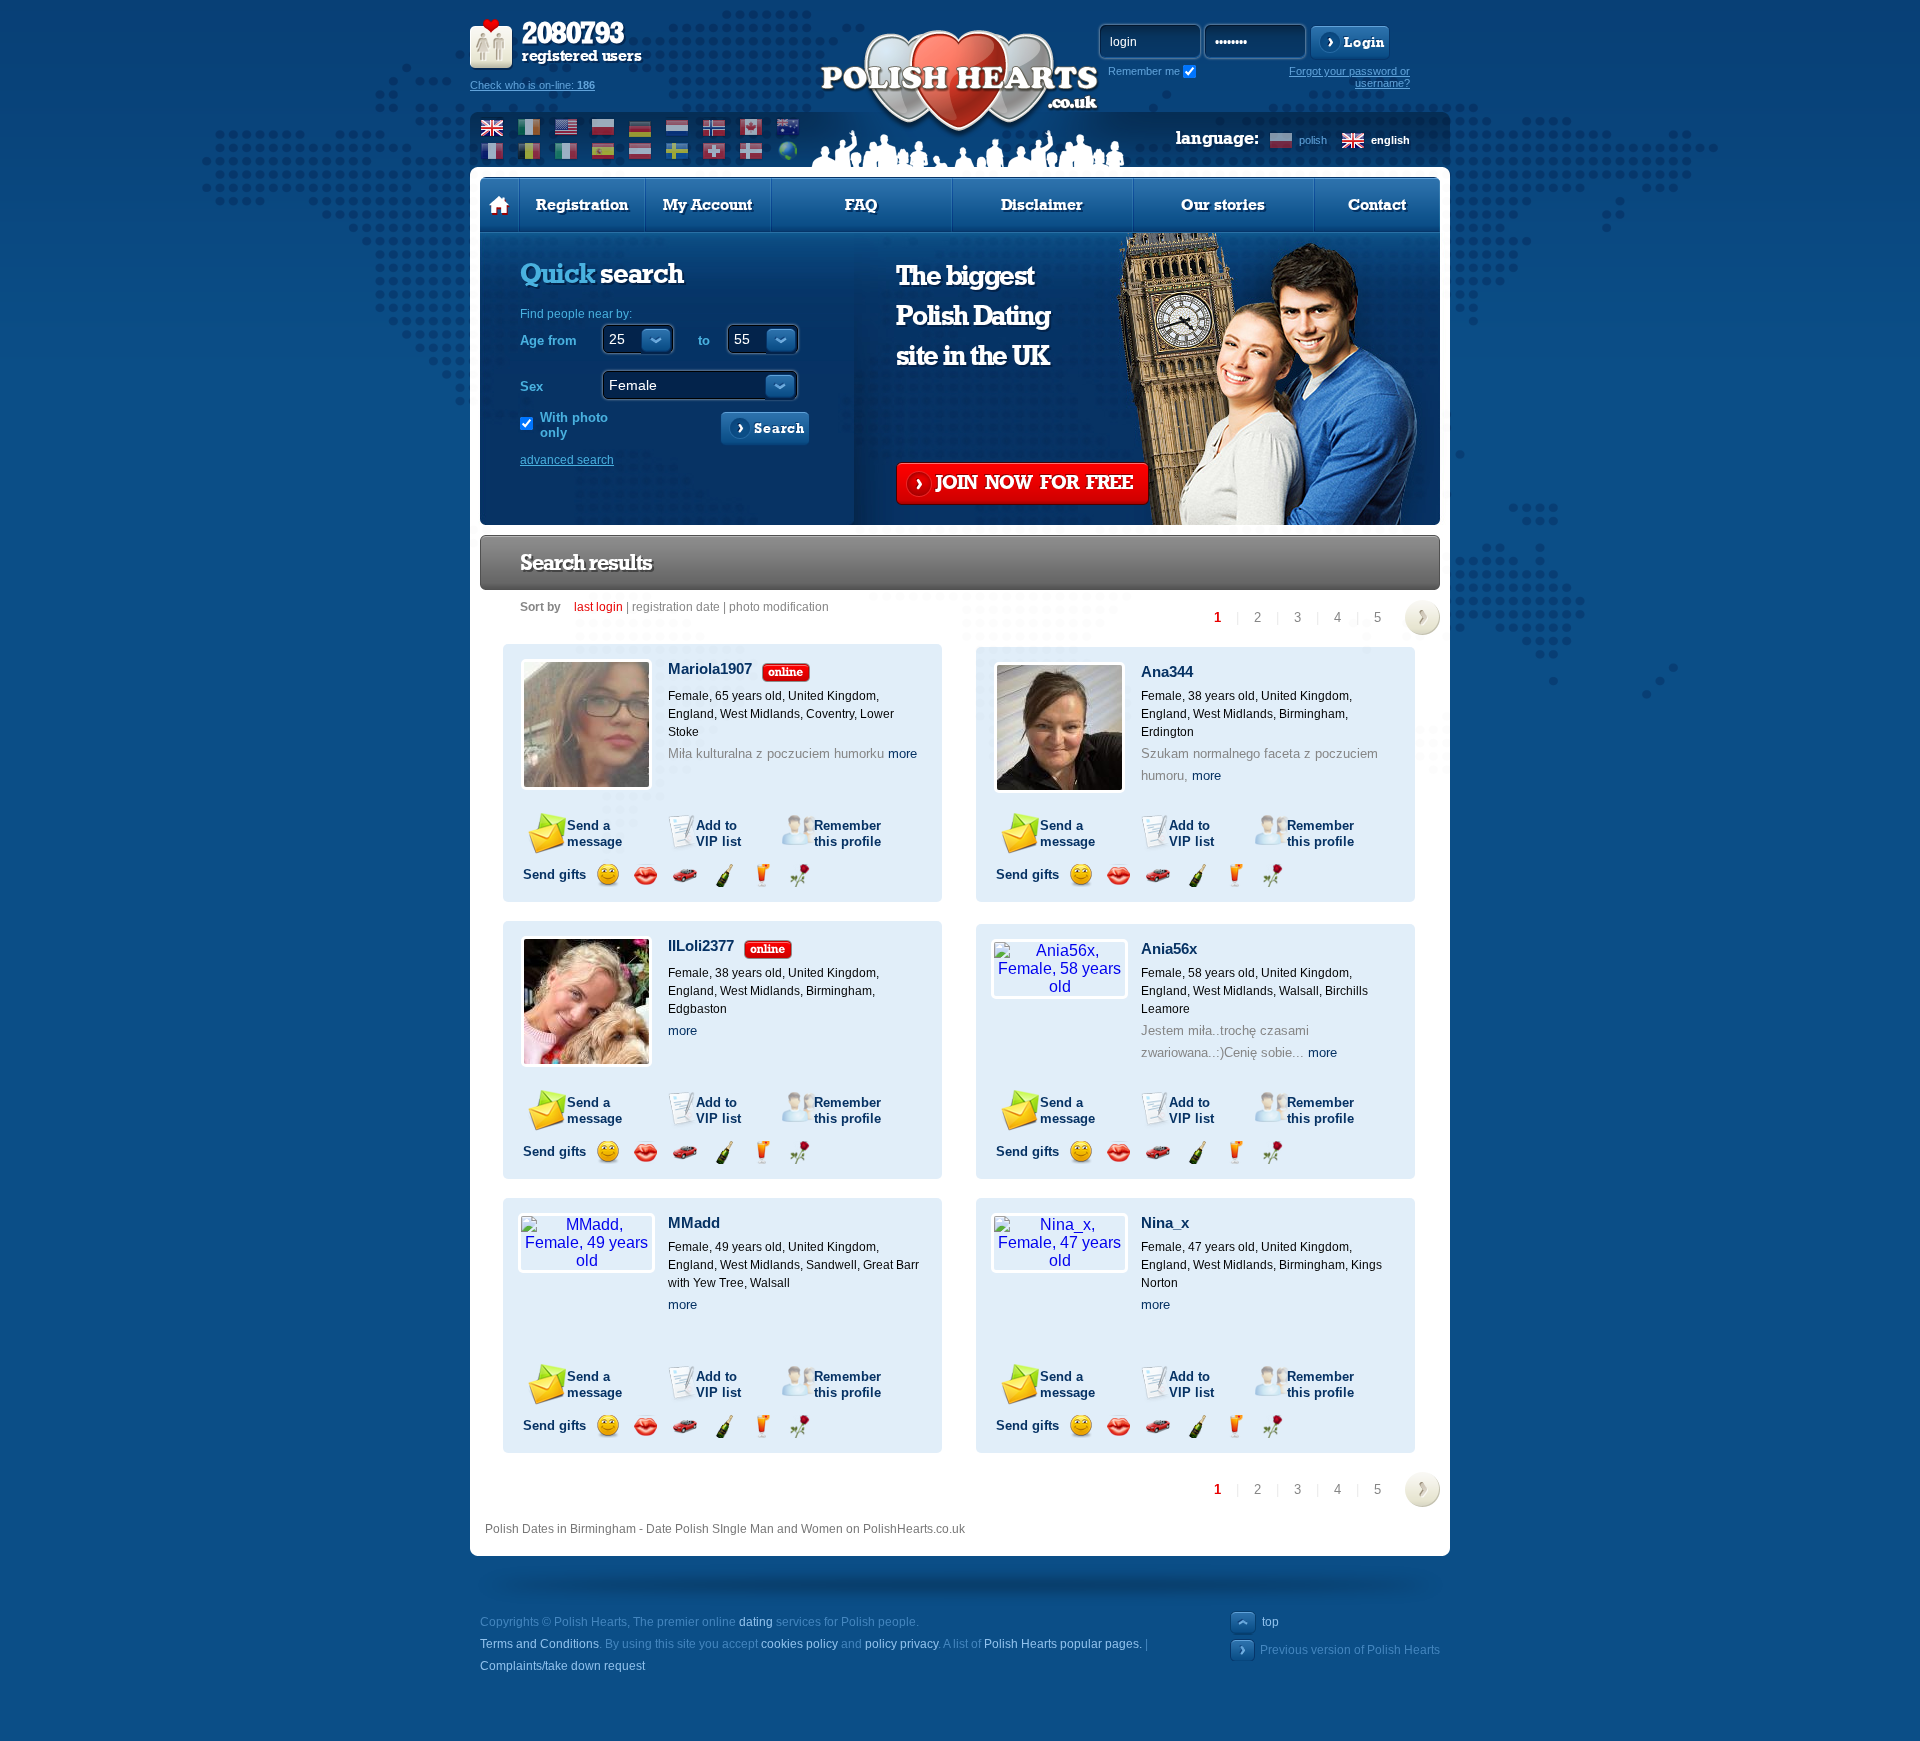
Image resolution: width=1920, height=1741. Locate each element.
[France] (492, 151)
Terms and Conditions (539, 1644)
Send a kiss (645, 875)
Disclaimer (1042, 205)
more (902, 753)
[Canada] (751, 127)
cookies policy (799, 1644)
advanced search (567, 460)
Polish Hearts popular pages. (1063, 1644)
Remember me (1144, 71)
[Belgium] (529, 151)
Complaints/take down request (562, 1666)
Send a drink (761, 875)
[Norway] (714, 127)
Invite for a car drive (684, 875)
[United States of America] (566, 127)
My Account (707, 205)
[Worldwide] (788, 151)
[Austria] (640, 151)
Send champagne (723, 875)
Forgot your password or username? (1349, 77)
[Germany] (640, 127)
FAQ (861, 205)
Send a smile (607, 875)
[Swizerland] (714, 151)
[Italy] (566, 151)
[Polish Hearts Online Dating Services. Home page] (499, 205)
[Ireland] (529, 127)
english (1390, 140)
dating (756, 1622)
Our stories (1223, 205)
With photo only (574, 425)
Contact (1377, 205)
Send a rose (799, 875)
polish (1313, 140)
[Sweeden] (677, 151)
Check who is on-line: (532, 85)
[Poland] (603, 127)
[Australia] (788, 127)
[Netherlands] (677, 127)
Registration (582, 205)
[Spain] (603, 151)
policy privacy (901, 1644)
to (704, 340)
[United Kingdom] (492, 127)
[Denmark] (751, 151)
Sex (531, 386)
